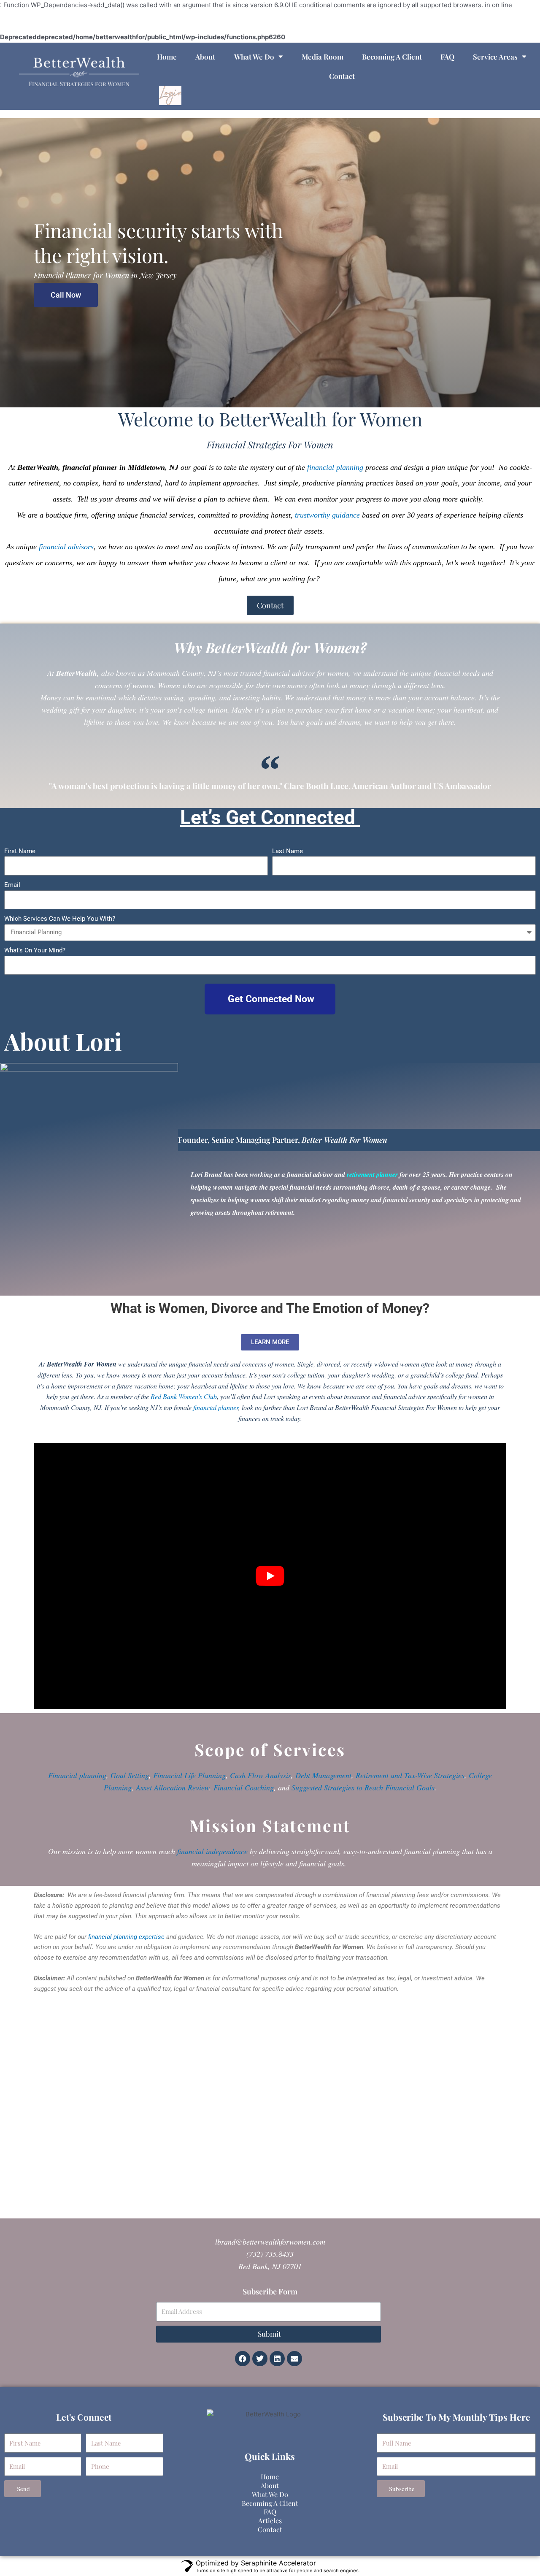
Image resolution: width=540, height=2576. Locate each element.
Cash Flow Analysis (261, 1775)
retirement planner (372, 1174)
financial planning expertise (126, 1937)
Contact (342, 76)
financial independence (212, 1851)
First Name (20, 851)
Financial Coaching (244, 1787)
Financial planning (77, 1775)
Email (12, 885)
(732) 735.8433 (270, 2254)
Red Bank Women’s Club (184, 1396)
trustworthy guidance (327, 515)
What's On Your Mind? (35, 950)
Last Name (288, 851)
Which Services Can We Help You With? (60, 919)
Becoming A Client (392, 57)
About (205, 57)
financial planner (216, 1407)
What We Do (254, 57)
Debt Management (323, 1775)
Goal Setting (130, 1775)
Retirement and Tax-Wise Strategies (410, 1775)
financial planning (335, 467)
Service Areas (495, 57)
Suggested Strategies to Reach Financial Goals (363, 1787)
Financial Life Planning (189, 1775)
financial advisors (66, 547)
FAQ (447, 57)
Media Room (323, 57)
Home (167, 57)
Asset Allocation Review (173, 1787)
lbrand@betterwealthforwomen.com (270, 2242)
